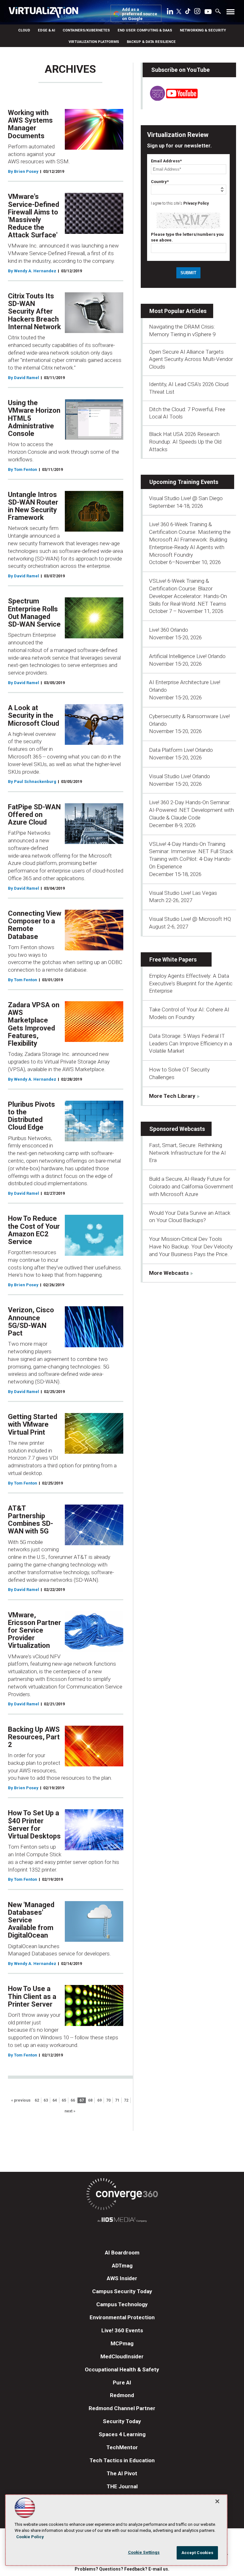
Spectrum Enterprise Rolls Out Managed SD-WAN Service (34, 613)
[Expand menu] (230, 13)
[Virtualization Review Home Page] (46, 13)
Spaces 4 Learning (122, 2434)
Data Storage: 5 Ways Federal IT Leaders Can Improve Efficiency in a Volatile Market (190, 1043)
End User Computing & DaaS (145, 30)
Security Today (122, 2421)
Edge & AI (46, 30)
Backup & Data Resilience (151, 42)
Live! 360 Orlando (169, 630)
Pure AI (122, 2382)
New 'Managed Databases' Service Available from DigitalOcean (31, 1920)
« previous (21, 2100)
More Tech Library (172, 1096)
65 (64, 2100)
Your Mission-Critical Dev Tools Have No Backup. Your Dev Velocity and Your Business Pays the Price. (191, 1247)
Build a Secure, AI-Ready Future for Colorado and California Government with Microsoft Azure (191, 1186)
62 (37, 2100)
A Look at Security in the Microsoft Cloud (34, 715)
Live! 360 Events (122, 2330)
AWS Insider (122, 2278)
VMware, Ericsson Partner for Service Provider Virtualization (34, 1630)
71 (117, 2100)
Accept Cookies (197, 2553)
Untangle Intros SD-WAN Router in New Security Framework (33, 506)
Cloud (24, 30)
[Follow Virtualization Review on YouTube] (208, 12)
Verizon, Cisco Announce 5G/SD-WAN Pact (31, 1322)
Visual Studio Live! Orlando (180, 776)
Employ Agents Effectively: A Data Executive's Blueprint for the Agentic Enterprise (191, 983)
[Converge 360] (122, 2195)
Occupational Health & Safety (122, 2369)
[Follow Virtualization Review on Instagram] (197, 12)
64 (55, 2100)
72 (126, 2100)
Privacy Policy (196, 203)
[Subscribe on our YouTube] (170, 99)
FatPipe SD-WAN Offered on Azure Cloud (34, 815)
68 (90, 2100)
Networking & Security (203, 30)
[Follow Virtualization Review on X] (179, 12)
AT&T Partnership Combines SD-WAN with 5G (30, 1520)
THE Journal (122, 2486)
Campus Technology (122, 2304)
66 (73, 2100)
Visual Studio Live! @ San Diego (186, 498)
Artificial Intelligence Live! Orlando (187, 656)
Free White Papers (173, 959)
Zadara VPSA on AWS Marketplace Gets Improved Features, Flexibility (34, 1024)
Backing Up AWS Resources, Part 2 (34, 1737)
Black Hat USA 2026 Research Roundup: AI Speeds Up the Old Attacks (185, 442)
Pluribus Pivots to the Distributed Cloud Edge (31, 1116)
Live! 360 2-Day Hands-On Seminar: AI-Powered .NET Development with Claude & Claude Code (191, 810)
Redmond (122, 2395)
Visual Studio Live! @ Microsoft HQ (190, 919)
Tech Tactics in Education (122, 2460)
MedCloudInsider (122, 2356)
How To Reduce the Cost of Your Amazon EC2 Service (34, 1230)
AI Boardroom (122, 2253)
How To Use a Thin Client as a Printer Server (32, 1996)
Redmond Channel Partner (122, 2408)
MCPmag (122, 2343)
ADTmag (122, 2266)
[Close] (217, 2501)
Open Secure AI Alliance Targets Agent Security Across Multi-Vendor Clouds (191, 359)
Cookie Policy (30, 2537)
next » (70, 2111)
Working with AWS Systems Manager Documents (30, 124)
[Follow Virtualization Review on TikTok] (188, 12)
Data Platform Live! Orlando (181, 750)
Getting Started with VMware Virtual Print (33, 1424)
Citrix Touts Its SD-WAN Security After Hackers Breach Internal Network (34, 311)
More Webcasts (169, 1273)
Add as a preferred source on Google (140, 14)
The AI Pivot (122, 2473)
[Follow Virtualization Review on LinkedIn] (170, 12)
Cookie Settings (144, 2552)
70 (108, 2100)
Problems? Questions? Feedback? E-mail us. (122, 2569)
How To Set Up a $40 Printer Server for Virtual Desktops (34, 1825)
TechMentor (122, 2447)
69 (99, 2100)
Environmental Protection (122, 2317)
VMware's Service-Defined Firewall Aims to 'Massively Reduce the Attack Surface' (34, 216)
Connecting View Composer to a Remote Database (35, 925)
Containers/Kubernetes (86, 30)
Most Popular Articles (178, 311)
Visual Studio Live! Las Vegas (183, 893)
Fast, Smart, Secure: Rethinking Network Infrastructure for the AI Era (187, 1153)
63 (46, 2100)
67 (82, 2100)
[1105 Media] (122, 2221)
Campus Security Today (122, 2291)
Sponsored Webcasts (177, 1129)
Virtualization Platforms (94, 42)
